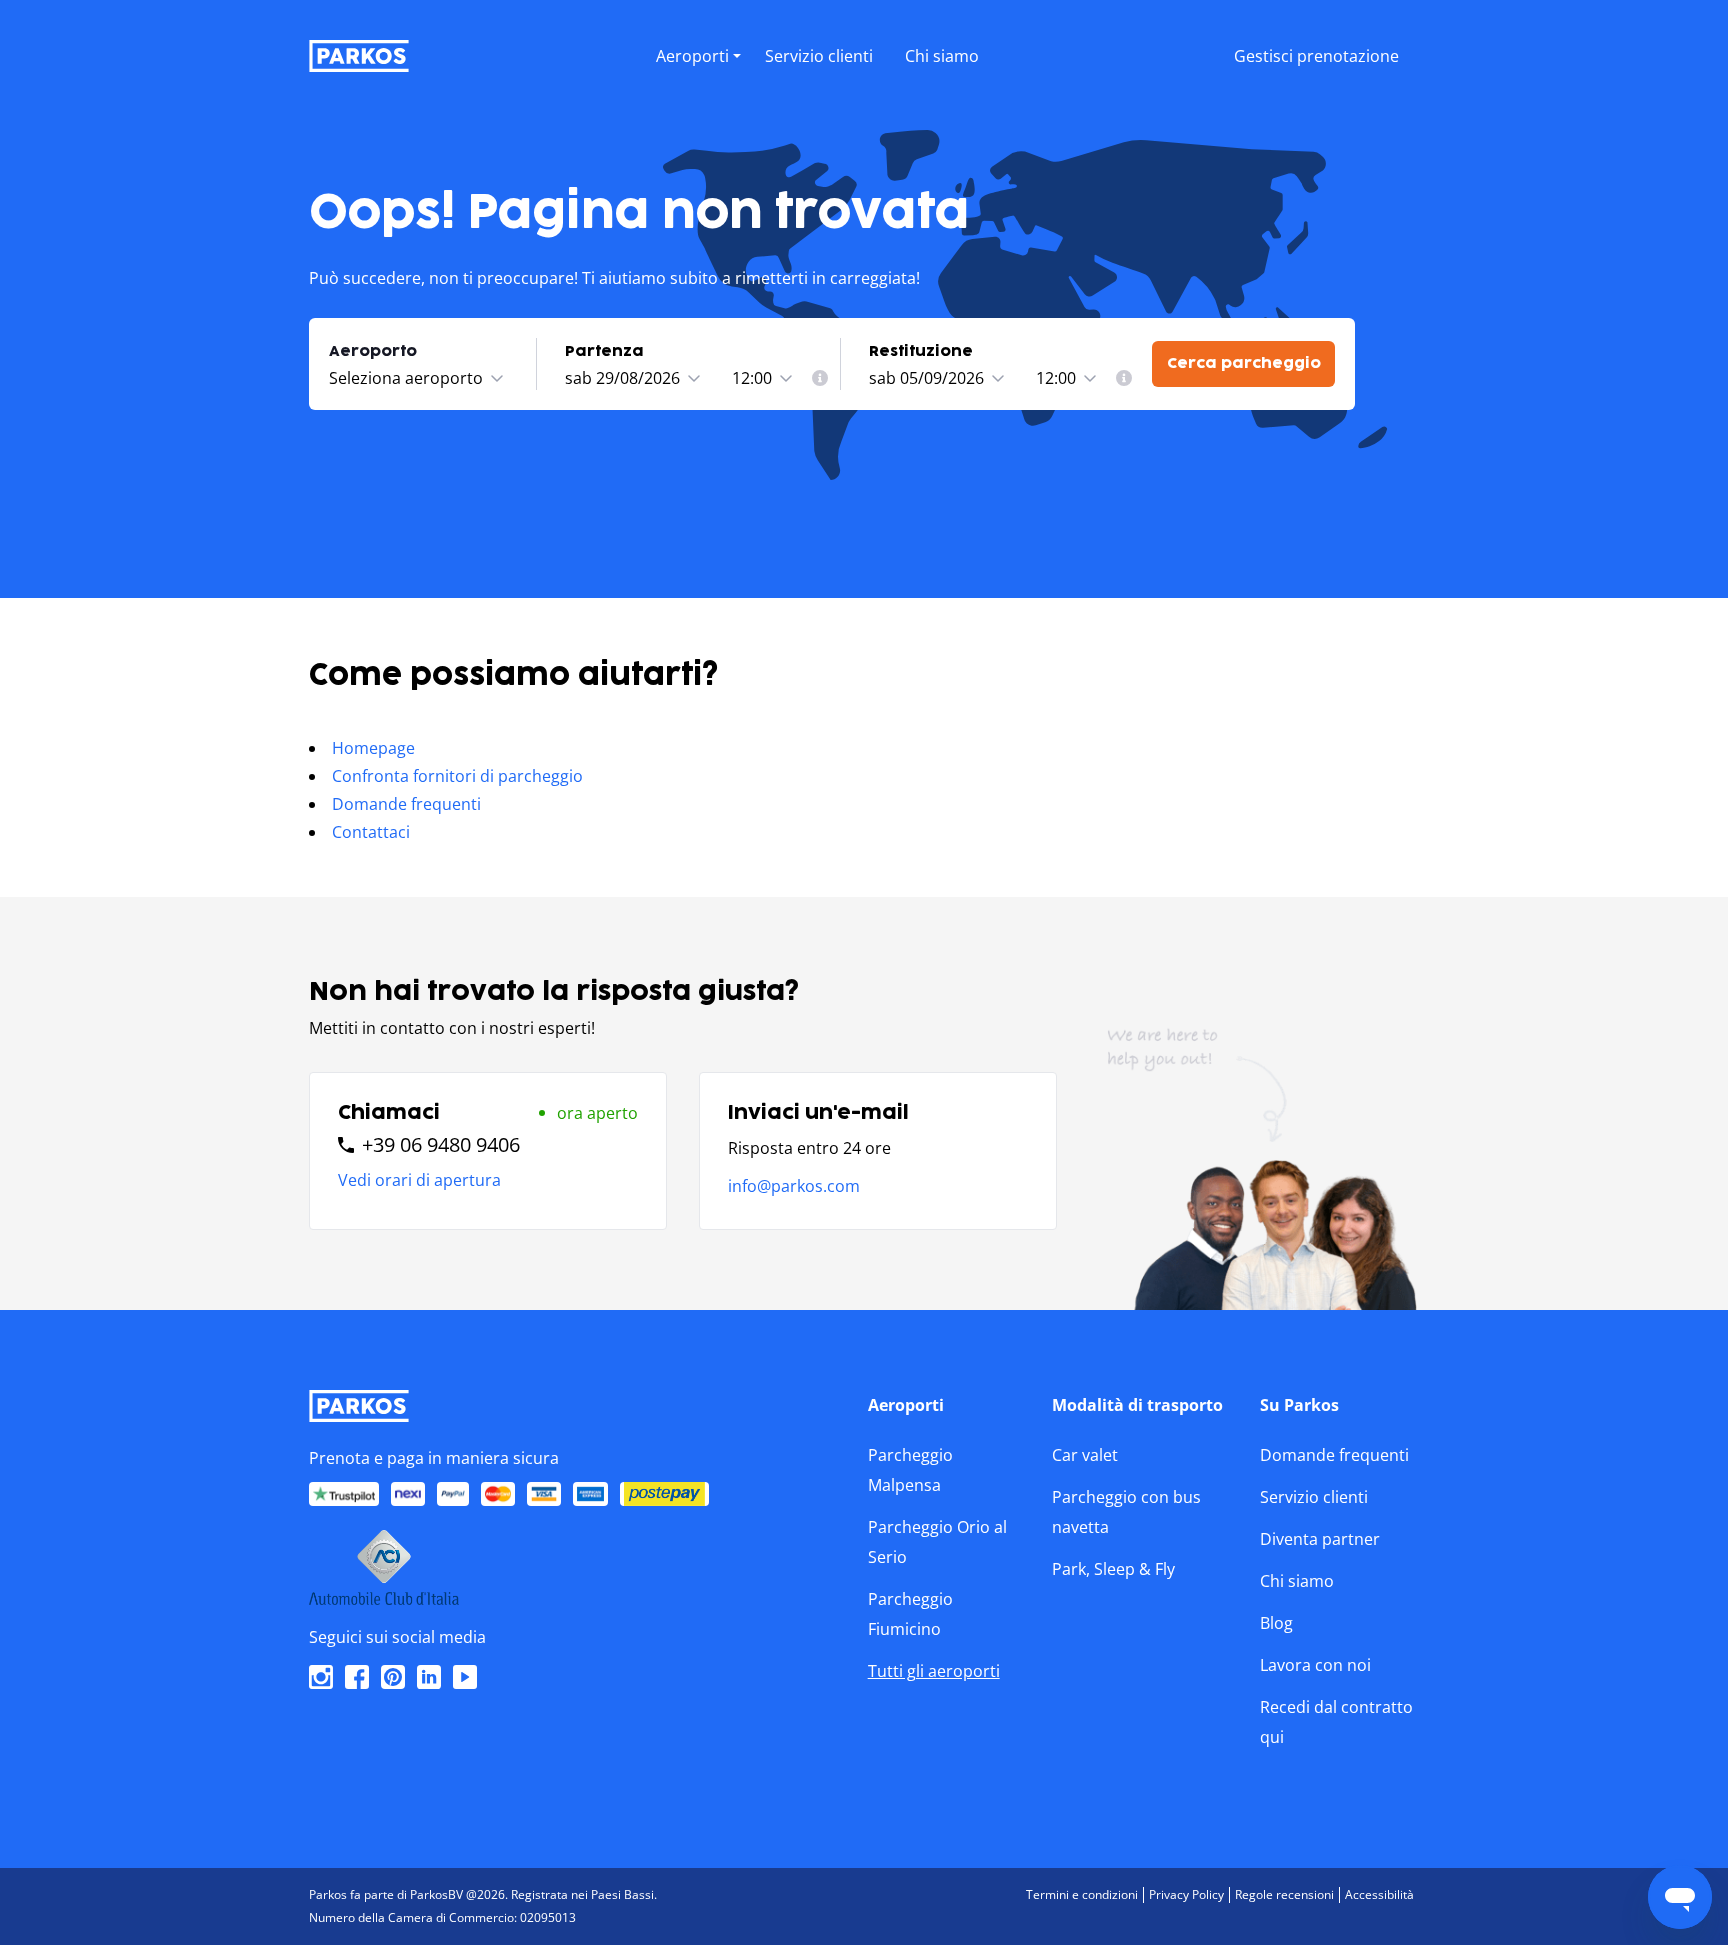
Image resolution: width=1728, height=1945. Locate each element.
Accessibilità (1379, 1894)
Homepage (373, 748)
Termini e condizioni (1082, 1894)
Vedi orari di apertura (419, 1180)
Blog (1276, 1623)
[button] (698, 77)
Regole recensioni (1284, 1894)
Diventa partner (1320, 1539)
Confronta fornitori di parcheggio (457, 776)
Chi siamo (1297, 1581)
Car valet (1085, 1455)
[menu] (698, 52)
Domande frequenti (406, 804)
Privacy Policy (1186, 1894)
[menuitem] (820, 378)
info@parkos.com (794, 1186)
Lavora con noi (1315, 1665)
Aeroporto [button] (373, 351)
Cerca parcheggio (1244, 363)
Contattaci (371, 832)
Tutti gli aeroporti (934, 1671)
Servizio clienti (1314, 1497)
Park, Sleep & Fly (1113, 1569)
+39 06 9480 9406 (441, 1145)
